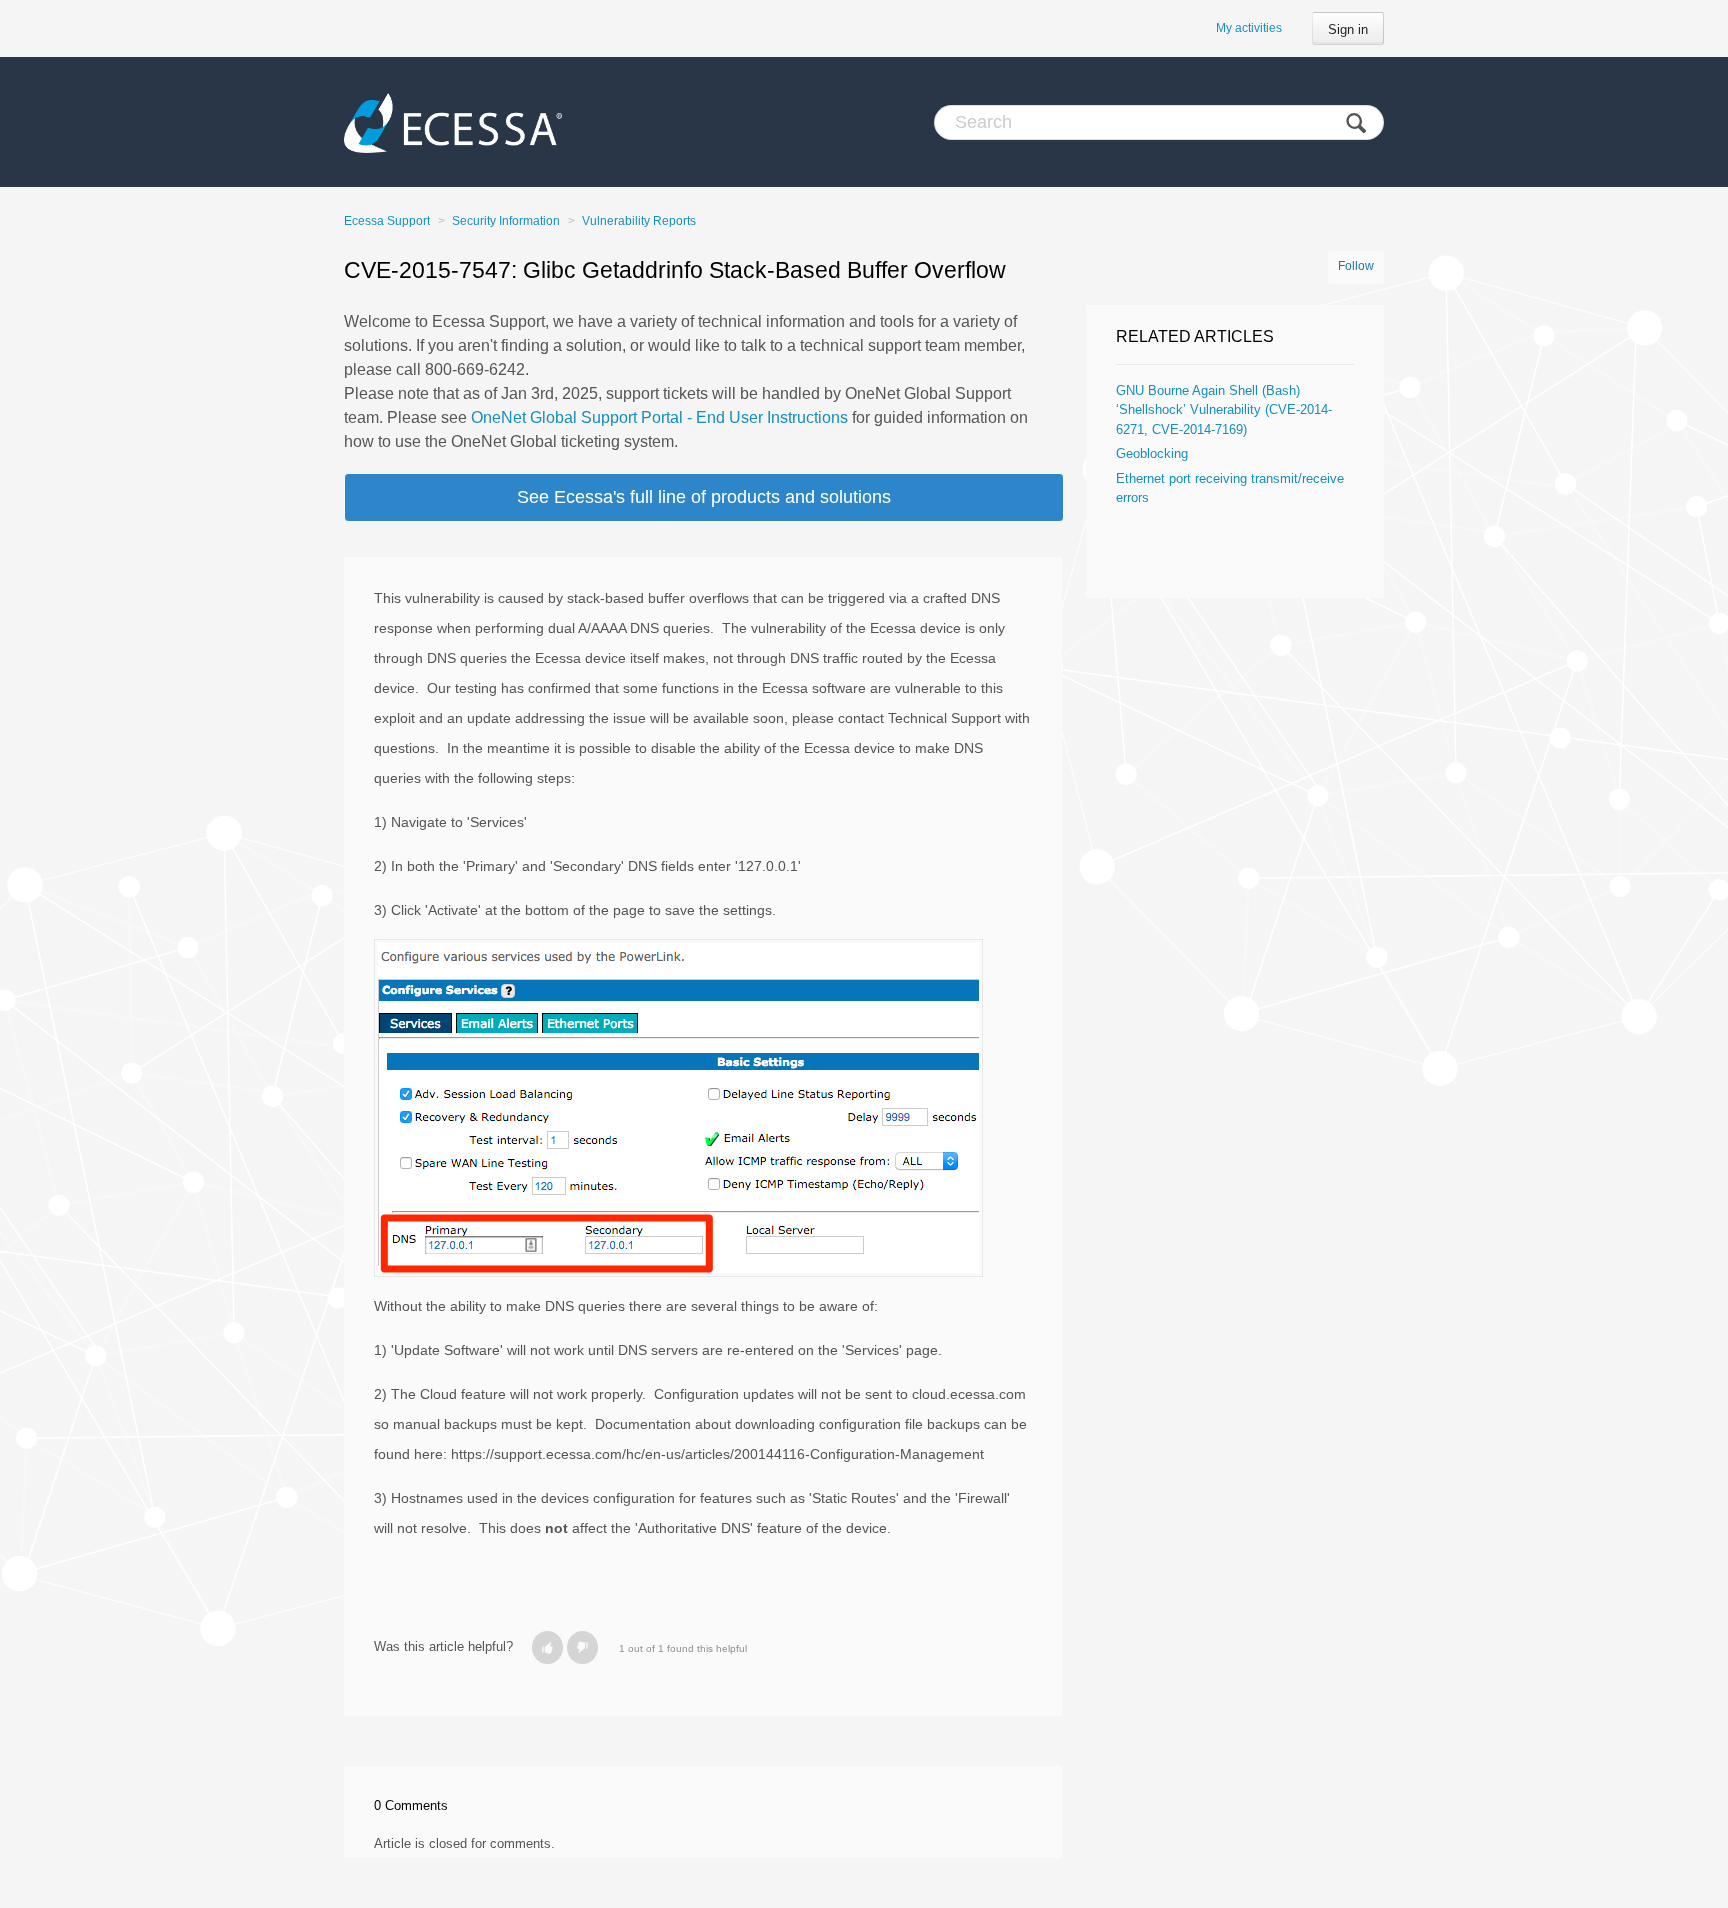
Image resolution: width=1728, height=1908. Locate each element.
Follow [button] (1356, 266)
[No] (582, 1647)
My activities (1249, 28)
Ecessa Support (387, 221)
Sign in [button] (1348, 29)
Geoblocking (1152, 453)
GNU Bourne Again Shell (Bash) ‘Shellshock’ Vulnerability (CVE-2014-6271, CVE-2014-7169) (1224, 410)
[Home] (453, 122)
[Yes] (547, 1647)
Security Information (506, 221)
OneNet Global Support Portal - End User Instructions (659, 417)
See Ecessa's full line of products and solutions (704, 497)
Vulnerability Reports (639, 221)
